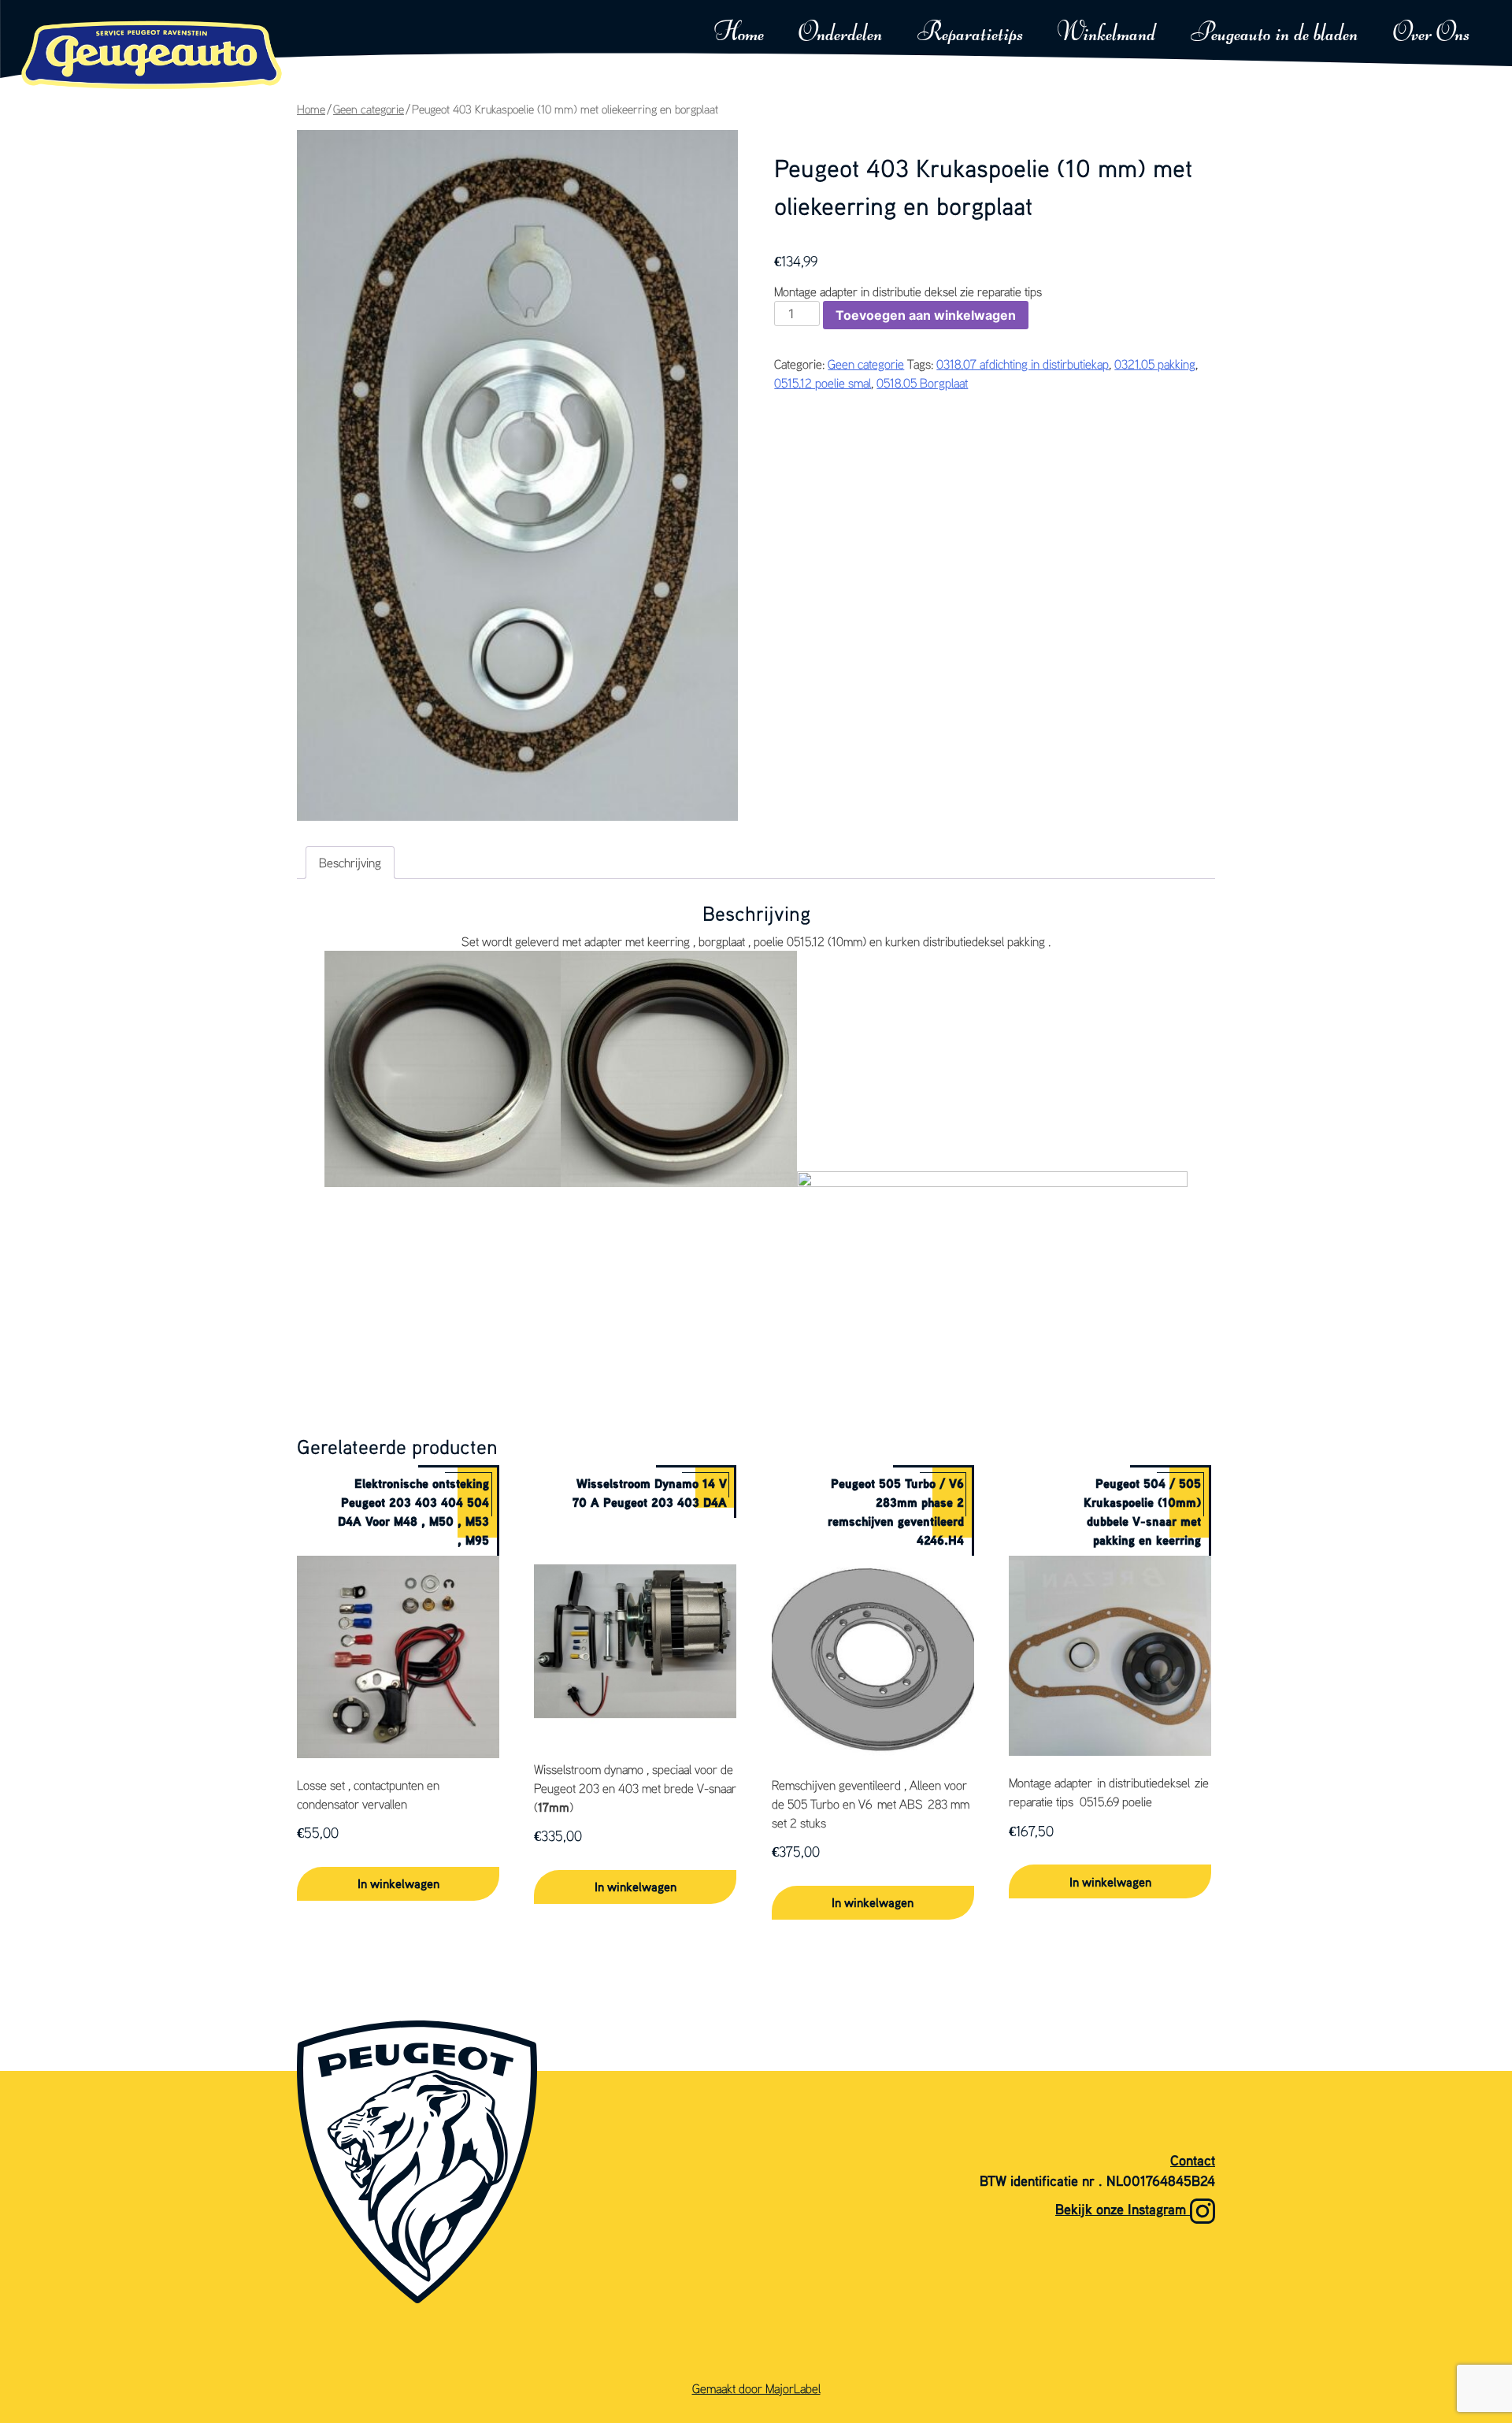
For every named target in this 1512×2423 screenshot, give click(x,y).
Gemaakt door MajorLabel (756, 2388)
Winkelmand (1107, 34)
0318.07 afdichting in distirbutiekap (1023, 364)
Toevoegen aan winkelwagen (926, 315)
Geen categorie (369, 109)
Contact (1193, 2160)
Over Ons (1431, 34)
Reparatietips (970, 34)
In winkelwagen (398, 1883)
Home (739, 34)
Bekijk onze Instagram (1123, 2209)
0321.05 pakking (1155, 364)
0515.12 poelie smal (823, 383)
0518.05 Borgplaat (922, 383)
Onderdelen (840, 34)
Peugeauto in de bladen (1274, 34)
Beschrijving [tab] (350, 863)
